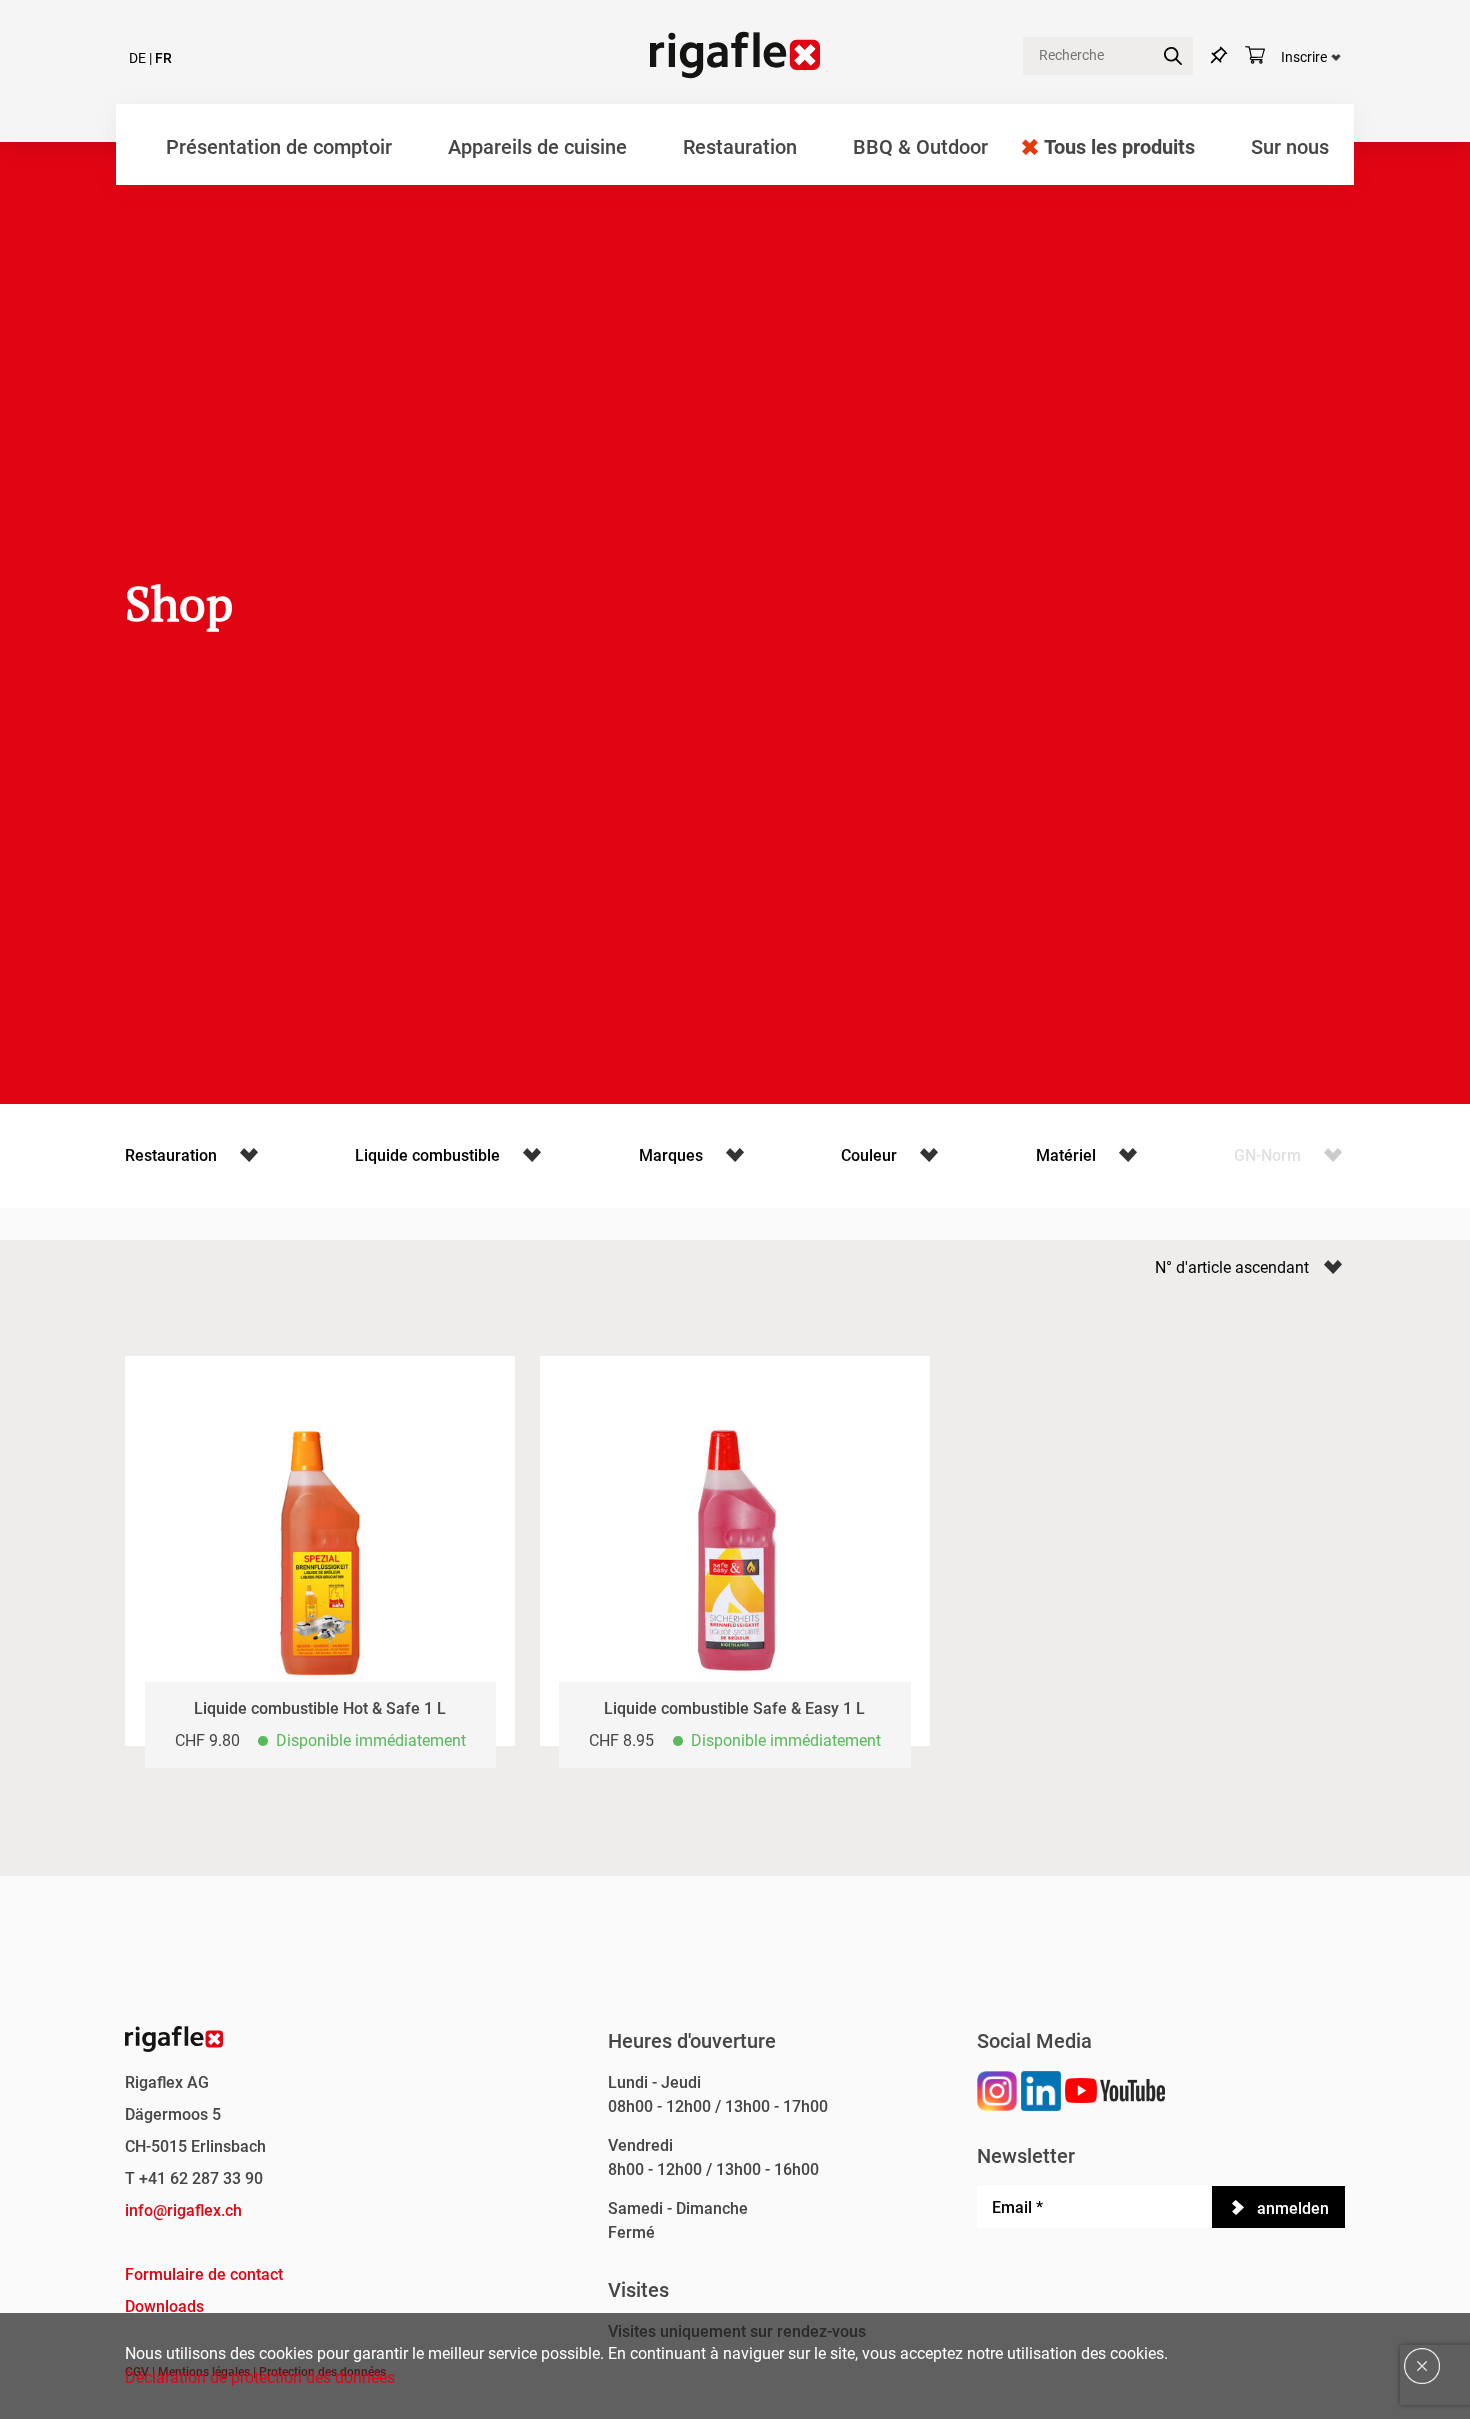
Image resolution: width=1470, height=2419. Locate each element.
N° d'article (1195, 1267)
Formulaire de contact (204, 2274)
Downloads (164, 2306)
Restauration (740, 147)
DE (137, 58)
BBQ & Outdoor (920, 147)
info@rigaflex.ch (183, 2210)
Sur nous (1290, 147)
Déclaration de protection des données (260, 2377)
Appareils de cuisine (537, 147)
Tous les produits (1119, 147)
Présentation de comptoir (279, 147)
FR (163, 58)
